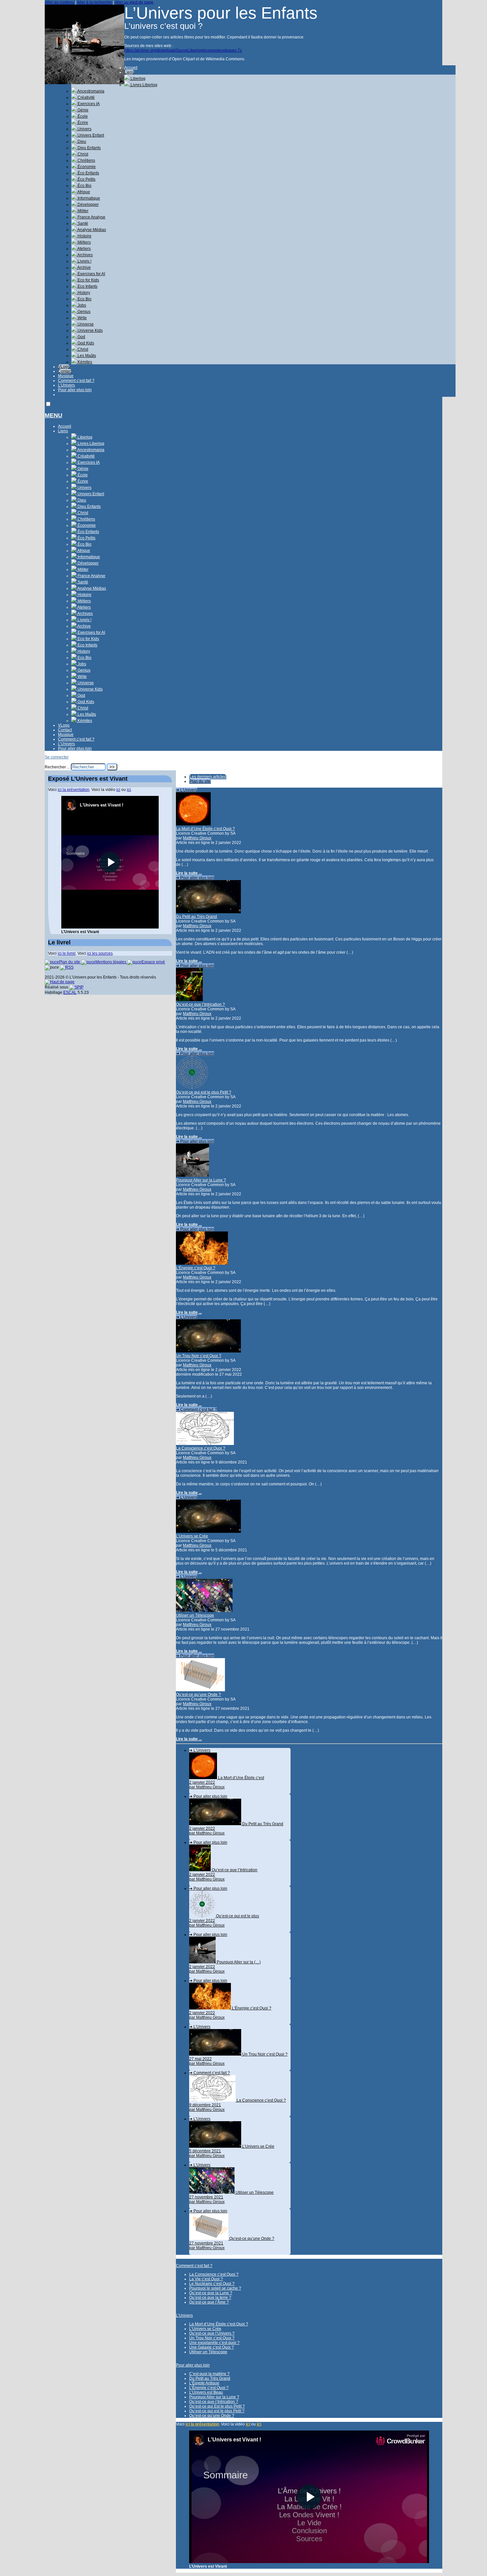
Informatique (88, 198)
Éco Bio (84, 186)
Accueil (131, 68)
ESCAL (70, 992)
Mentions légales (111, 962)
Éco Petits (86, 179)
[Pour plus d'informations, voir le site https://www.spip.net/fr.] (76, 987)
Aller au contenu (59, 2)
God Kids (85, 343)
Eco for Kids (88, 280)
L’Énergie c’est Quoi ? (196, 1268)
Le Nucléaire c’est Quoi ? (212, 2284)
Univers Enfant (90, 135)
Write (82, 318)
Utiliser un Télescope (195, 1615)
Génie (82, 110)
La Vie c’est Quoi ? (206, 2279)
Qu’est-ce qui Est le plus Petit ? (217, 2406)
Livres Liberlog (143, 85)
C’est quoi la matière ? (209, 2374)
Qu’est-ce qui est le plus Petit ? (204, 1092)
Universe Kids (90, 330)
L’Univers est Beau (206, 2392)
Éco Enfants (88, 173)
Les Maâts (86, 356)
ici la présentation (202, 2424)
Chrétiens (86, 160)
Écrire (82, 123)
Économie (86, 167)
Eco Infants (87, 286)
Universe (85, 324)
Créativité (86, 97)
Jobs (81, 305)
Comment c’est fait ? (76, 381)
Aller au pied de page (134, 2)
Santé (82, 223)
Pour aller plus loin (75, 390)
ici (248, 2424)
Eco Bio (84, 299)
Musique (66, 376)
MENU (54, 415)
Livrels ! (84, 261)
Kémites (84, 362)
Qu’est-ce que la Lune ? (211, 2293)
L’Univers (66, 385)
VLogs (64, 367)
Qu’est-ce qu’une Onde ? (198, 1695)
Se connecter (57, 757)
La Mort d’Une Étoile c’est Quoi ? (205, 829)
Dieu (81, 142)
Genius (83, 312)
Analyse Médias (91, 230)
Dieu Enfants (89, 148)
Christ (82, 154)
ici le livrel (67, 953)
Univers (84, 129)
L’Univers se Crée (192, 1536)
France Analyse (91, 217)
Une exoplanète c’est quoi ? (214, 2343)
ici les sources (100, 953)
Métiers (84, 242)
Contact (65, 371)
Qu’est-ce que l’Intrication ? (200, 1004)
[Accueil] (84, 83)
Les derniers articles (208, 777)
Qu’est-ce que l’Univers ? (212, 2333)
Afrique (83, 192)
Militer (82, 211)
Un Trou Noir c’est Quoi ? (199, 1356)
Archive (84, 268)
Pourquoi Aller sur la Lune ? (201, 1180)
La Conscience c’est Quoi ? (201, 1448)
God (81, 337)
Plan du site (200, 781)
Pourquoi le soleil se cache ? (215, 2288)
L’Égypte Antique (204, 2383)
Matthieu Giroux (197, 838)
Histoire (84, 236)
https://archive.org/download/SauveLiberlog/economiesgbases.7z (183, 50)
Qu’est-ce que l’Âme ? (209, 2302)
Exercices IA (88, 104)
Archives (85, 255)
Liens (129, 72)
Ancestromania (90, 91)
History (83, 293)
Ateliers (84, 249)
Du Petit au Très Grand (196, 917)
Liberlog (137, 79)
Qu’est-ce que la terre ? (210, 2298)
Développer (88, 205)
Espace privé (153, 962)
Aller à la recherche (94, 2)
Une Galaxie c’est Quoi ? (212, 2347)
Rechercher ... (57, 767)
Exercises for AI (91, 274)
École (82, 116)
